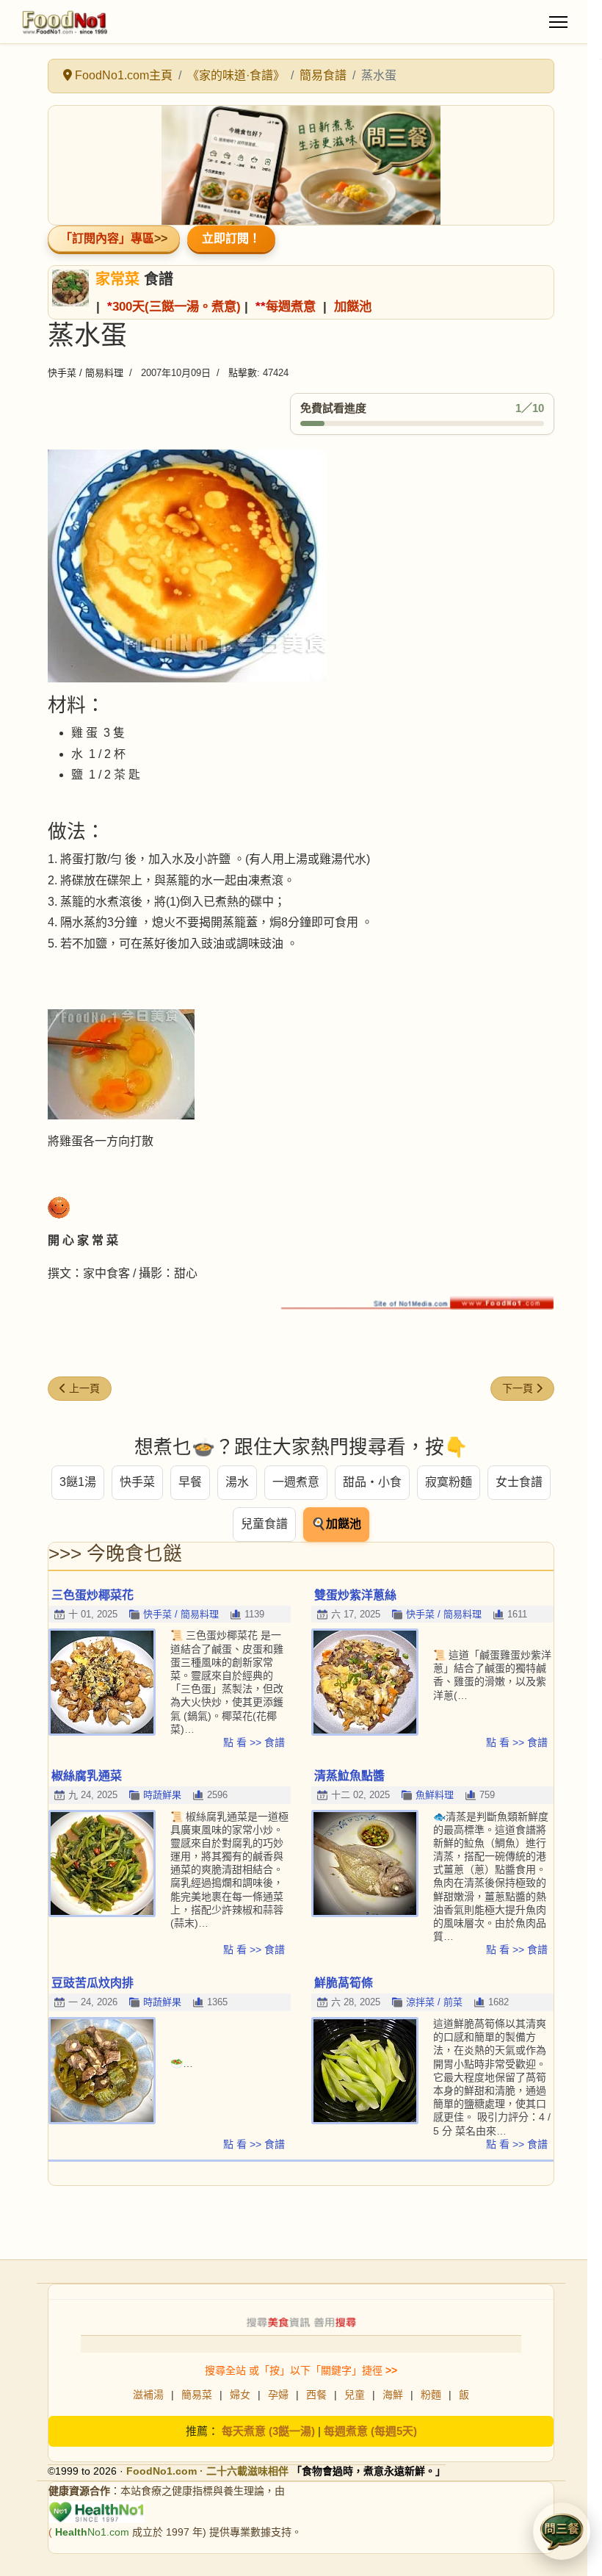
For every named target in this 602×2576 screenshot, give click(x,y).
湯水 (237, 1482)
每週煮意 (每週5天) (370, 2431)
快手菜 (137, 1482)
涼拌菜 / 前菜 (434, 2002)
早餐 (190, 1482)
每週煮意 (291, 306)
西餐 (316, 2395)
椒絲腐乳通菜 (87, 1776)
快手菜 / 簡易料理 (86, 373)
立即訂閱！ (231, 238)
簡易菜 (197, 2395)
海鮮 (393, 2395)
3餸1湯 (78, 1482)
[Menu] (558, 22)
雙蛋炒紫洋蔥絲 (355, 1595)
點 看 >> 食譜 (254, 1742)
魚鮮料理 (435, 1795)
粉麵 (431, 2395)
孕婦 (278, 2395)
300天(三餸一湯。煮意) (177, 306)
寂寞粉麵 (449, 1482)
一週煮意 (296, 1482)
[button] (562, 2531)
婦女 (240, 2395)
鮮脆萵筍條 (344, 1983)
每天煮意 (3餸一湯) (268, 2431)
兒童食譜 (264, 1524)
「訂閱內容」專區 (107, 238)
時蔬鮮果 (162, 1795)
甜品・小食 (372, 1482)
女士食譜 (519, 1482)
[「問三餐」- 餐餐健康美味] (301, 165)
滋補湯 (148, 2395)
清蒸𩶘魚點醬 (349, 1776)
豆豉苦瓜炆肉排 (93, 1983)
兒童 (355, 2395)
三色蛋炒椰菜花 (93, 1595)
